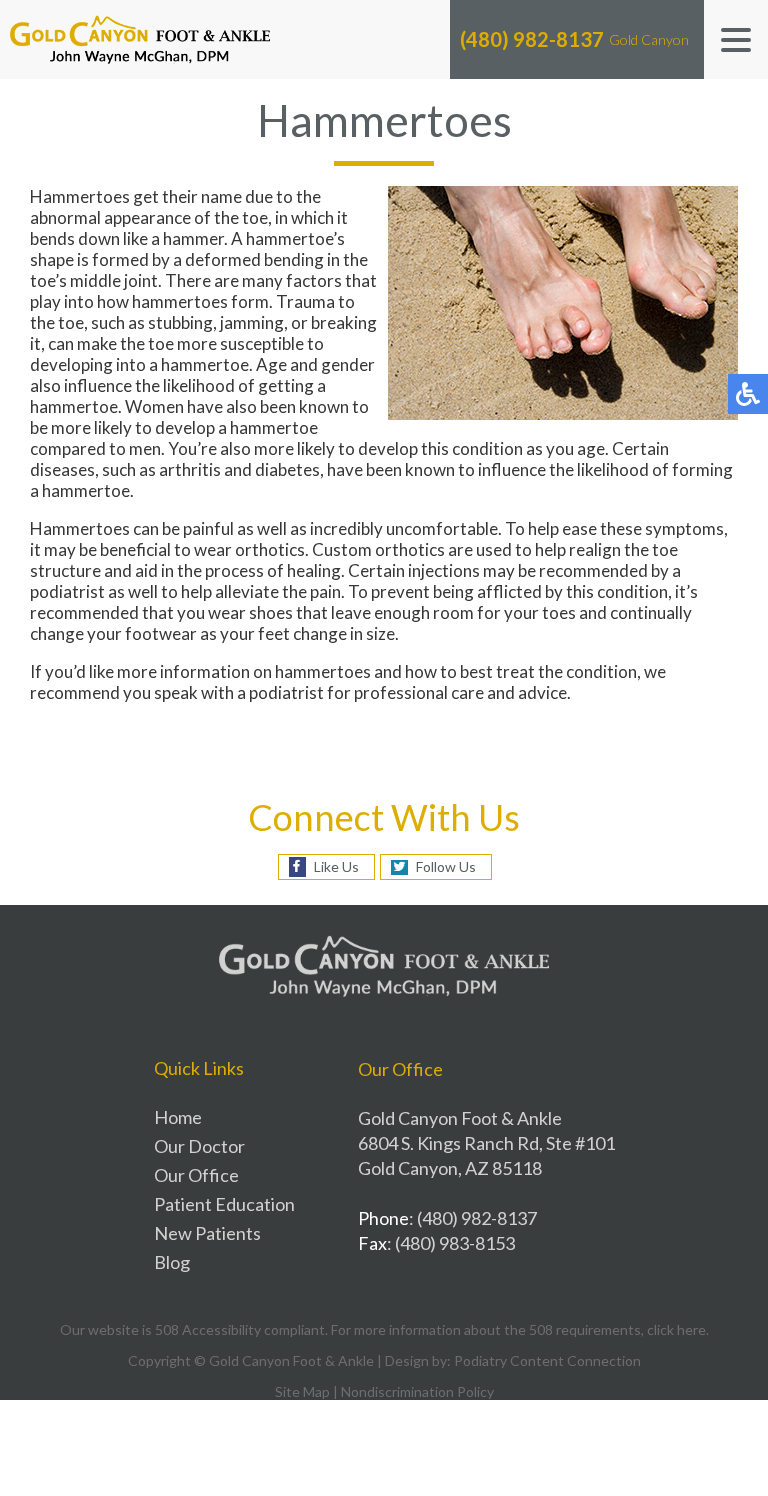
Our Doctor (199, 1146)
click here (676, 1329)
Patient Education (224, 1204)
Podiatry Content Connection (547, 1360)
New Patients (207, 1233)
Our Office (196, 1175)
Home (178, 1117)
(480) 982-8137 (532, 39)
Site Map (302, 1391)
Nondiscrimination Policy (417, 1391)
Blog (172, 1262)
